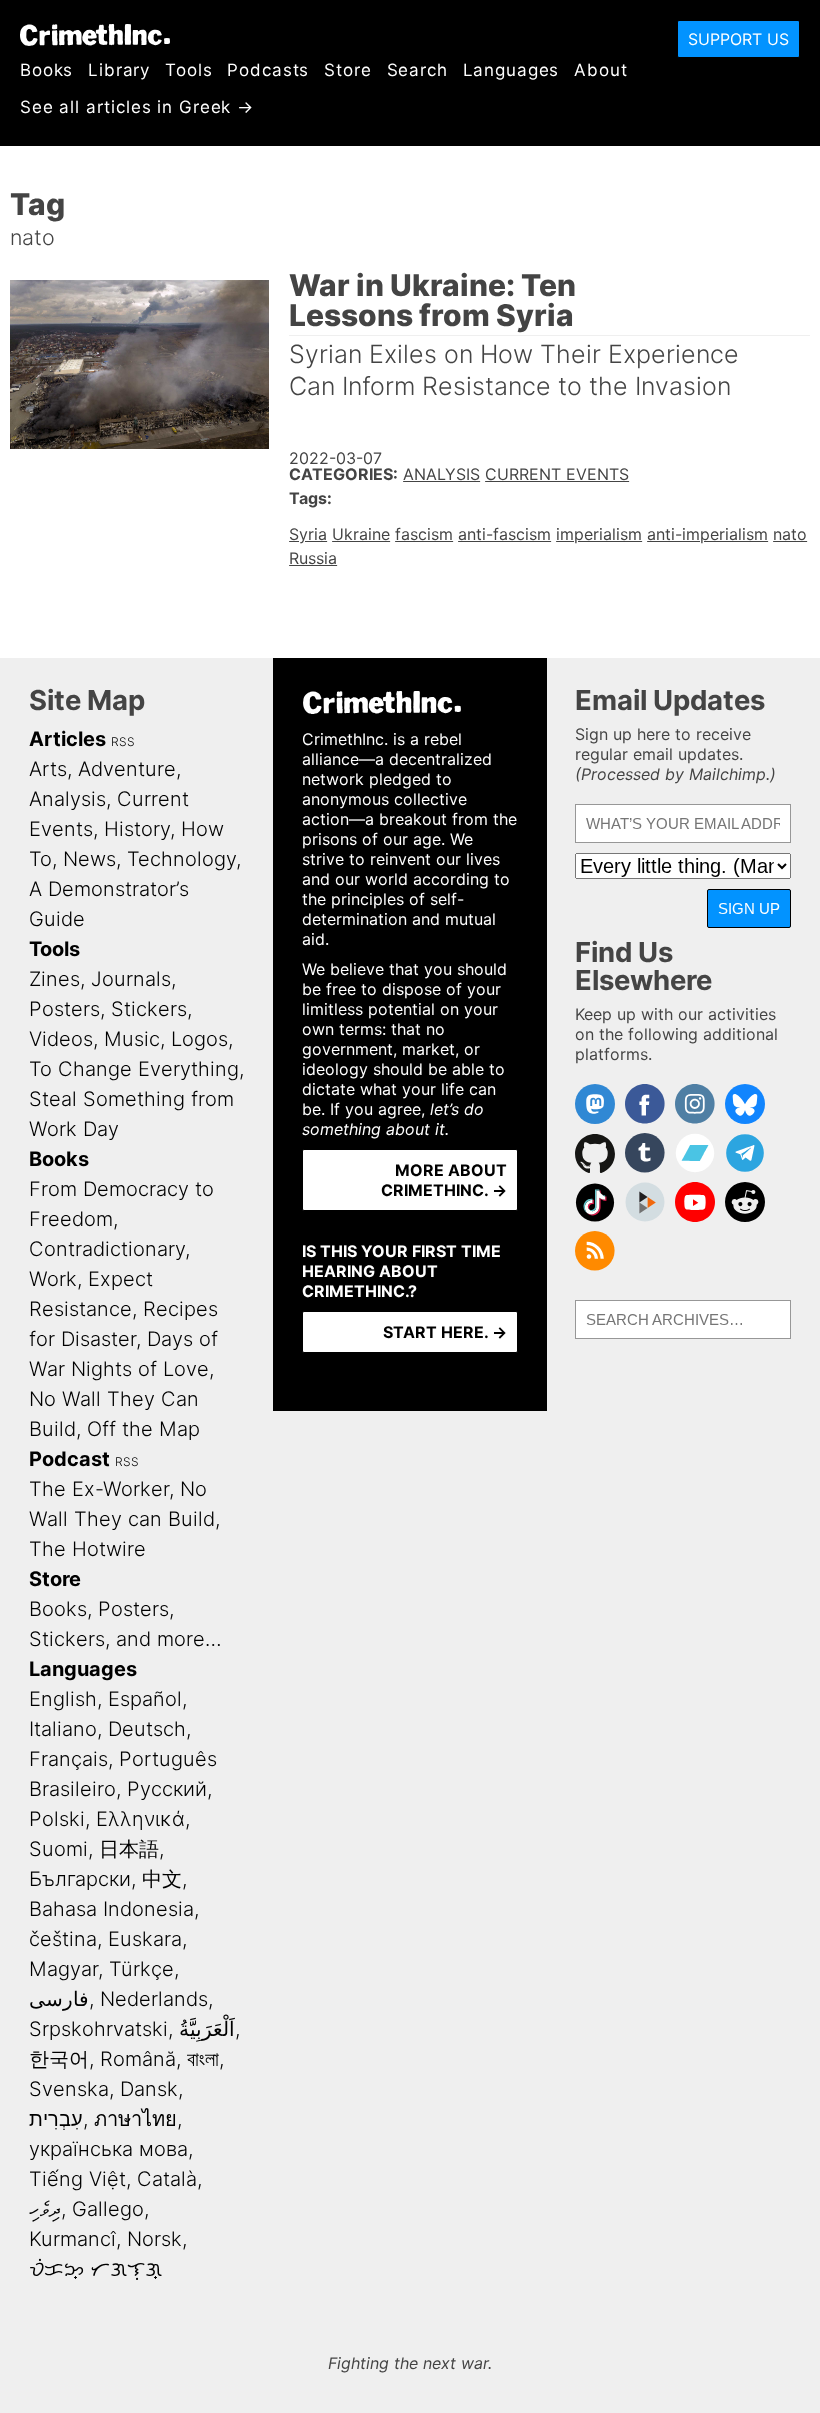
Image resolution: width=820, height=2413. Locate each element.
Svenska (69, 2089)
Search (417, 70)
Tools (188, 70)
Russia (313, 558)
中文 (162, 1879)
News (89, 859)
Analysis (441, 474)
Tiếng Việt (77, 2179)
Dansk (149, 2089)
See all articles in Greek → (137, 107)
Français (68, 1759)
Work (53, 1279)
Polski (57, 1819)
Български (80, 1879)
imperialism (599, 534)
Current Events (557, 474)
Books (46, 70)
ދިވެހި (45, 2209)
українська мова (108, 2149)
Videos (61, 1039)
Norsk (154, 2239)
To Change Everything (134, 1069)
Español (145, 1699)
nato (790, 534)
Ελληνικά (140, 1819)
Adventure (127, 769)
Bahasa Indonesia (111, 1909)
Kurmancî (72, 2239)
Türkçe (141, 1969)
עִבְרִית (56, 2119)
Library (119, 70)
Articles (67, 739)
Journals (131, 979)
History (137, 829)
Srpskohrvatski (98, 2029)
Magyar (63, 1969)
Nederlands (154, 1999)
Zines (54, 979)
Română (138, 2059)
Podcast (69, 1459)
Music (132, 1039)
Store (347, 70)
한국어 (59, 2059)
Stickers (149, 1009)
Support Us (738, 39)
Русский (167, 1789)
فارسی (59, 1999)
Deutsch (147, 1729)
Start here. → (445, 1332)
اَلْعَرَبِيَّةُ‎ (207, 2029)
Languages (511, 70)
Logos (199, 1039)
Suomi (58, 1849)
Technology (181, 859)
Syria (308, 534)
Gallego (108, 2209)
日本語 (129, 1849)
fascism (424, 534)
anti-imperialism (707, 534)
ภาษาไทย (135, 2119)
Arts (48, 769)
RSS (123, 741)
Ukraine (361, 534)
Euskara (145, 1939)
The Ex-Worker (99, 1489)
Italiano (63, 1729)
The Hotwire (87, 1549)
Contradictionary (107, 1249)
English (63, 1699)
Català (167, 2179)
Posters (64, 1009)
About (600, 70)
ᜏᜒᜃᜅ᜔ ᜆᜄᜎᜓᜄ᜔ (95, 2269)
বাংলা (203, 2059)
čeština (63, 1939)
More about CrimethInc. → (444, 1180)
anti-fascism (504, 534)
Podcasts (268, 70)
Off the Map (143, 1429)
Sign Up (749, 908)
